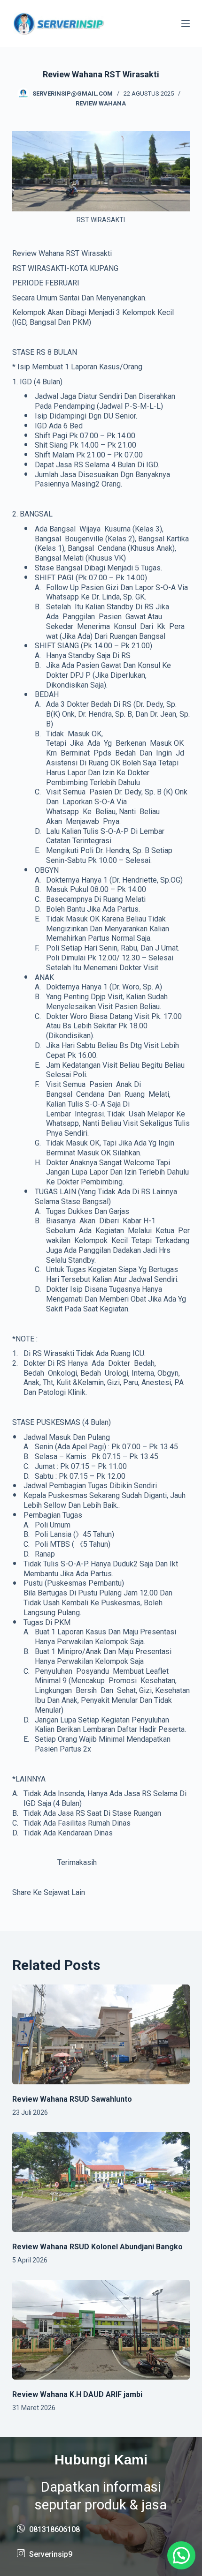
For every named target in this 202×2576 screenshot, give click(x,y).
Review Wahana (101, 103)
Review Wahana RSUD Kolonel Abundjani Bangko (97, 2247)
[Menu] (186, 23)
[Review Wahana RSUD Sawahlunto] (101, 2034)
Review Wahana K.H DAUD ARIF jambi (77, 2394)
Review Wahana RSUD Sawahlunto (72, 2099)
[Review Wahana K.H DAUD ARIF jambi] (101, 2330)
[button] (181, 2555)
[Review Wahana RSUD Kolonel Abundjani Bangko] (101, 2182)
